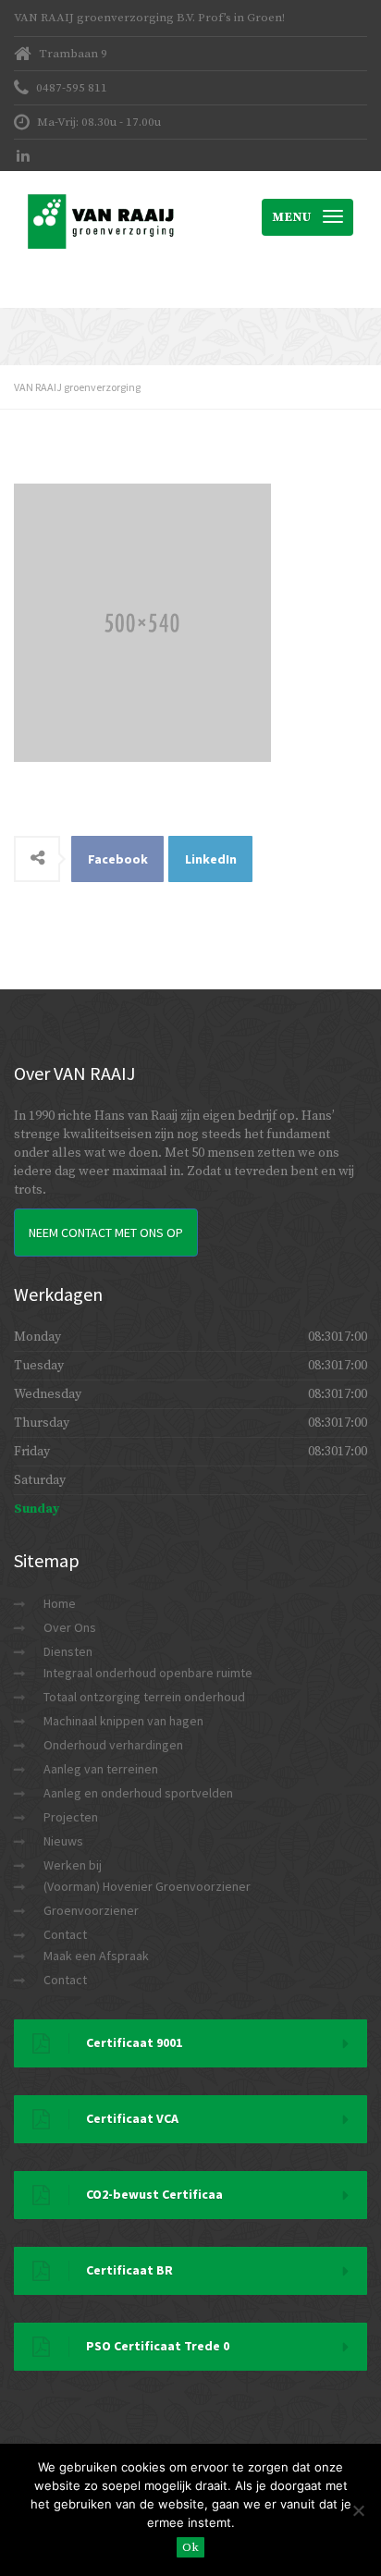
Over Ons (70, 1627)
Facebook (118, 859)
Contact (65, 1934)
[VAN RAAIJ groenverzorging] (102, 194)
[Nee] (358, 2510)
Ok (190, 2547)
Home (60, 1603)
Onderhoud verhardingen (113, 1745)
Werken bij (73, 1865)
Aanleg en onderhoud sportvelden (138, 1793)
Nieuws (63, 1841)
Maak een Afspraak (96, 1956)
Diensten (68, 1651)
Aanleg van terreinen (101, 1769)
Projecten (71, 1817)
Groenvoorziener (91, 1910)
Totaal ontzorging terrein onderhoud (144, 1697)
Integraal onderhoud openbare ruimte (148, 1673)
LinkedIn (211, 859)
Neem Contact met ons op (106, 1233)
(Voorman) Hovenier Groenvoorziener (147, 1886)
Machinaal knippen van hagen (123, 1721)
